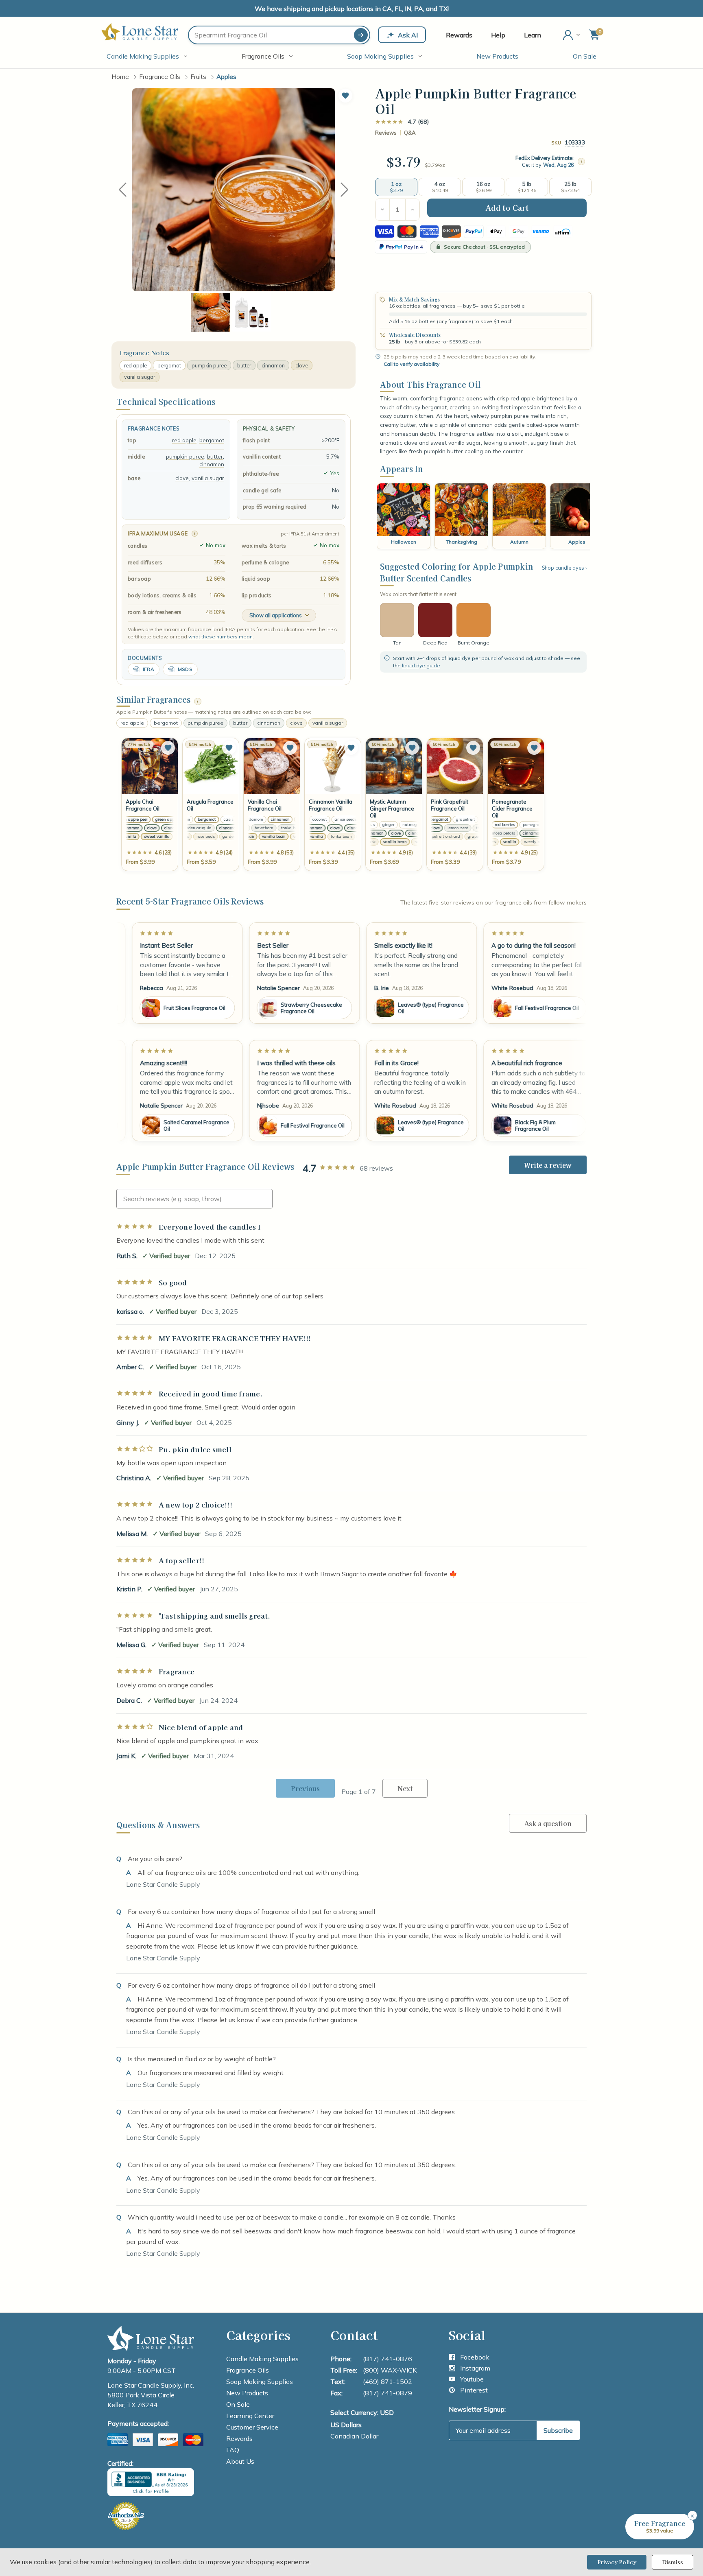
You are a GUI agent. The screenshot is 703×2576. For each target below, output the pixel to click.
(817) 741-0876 (388, 2359)
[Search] (361, 35)
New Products (497, 56)
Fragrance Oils (263, 56)
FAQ (233, 2450)
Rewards (459, 35)
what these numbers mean (221, 637)
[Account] (572, 35)
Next (345, 189)
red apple (135, 365)
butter (244, 365)
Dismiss (672, 2562)
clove (302, 365)
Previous (122, 189)
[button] (345, 96)
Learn (533, 35)
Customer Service (252, 2427)
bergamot (169, 365)
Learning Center (250, 2416)
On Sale (585, 56)
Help (498, 35)
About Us (240, 2461)
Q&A (410, 133)
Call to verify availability (412, 364)
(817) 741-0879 (388, 2393)
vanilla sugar (140, 377)
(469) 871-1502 (388, 2382)
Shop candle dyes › (564, 568)
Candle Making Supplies (143, 56)
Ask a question (548, 1823)
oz (442, 165)
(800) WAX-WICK (390, 2370)
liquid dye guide (421, 665)
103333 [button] (575, 142)
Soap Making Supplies (380, 56)
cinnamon (273, 365)
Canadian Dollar (354, 2436)
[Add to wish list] (168, 748)
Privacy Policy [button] (617, 2562)
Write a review (548, 1165)
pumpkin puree (209, 365)
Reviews (386, 133)
